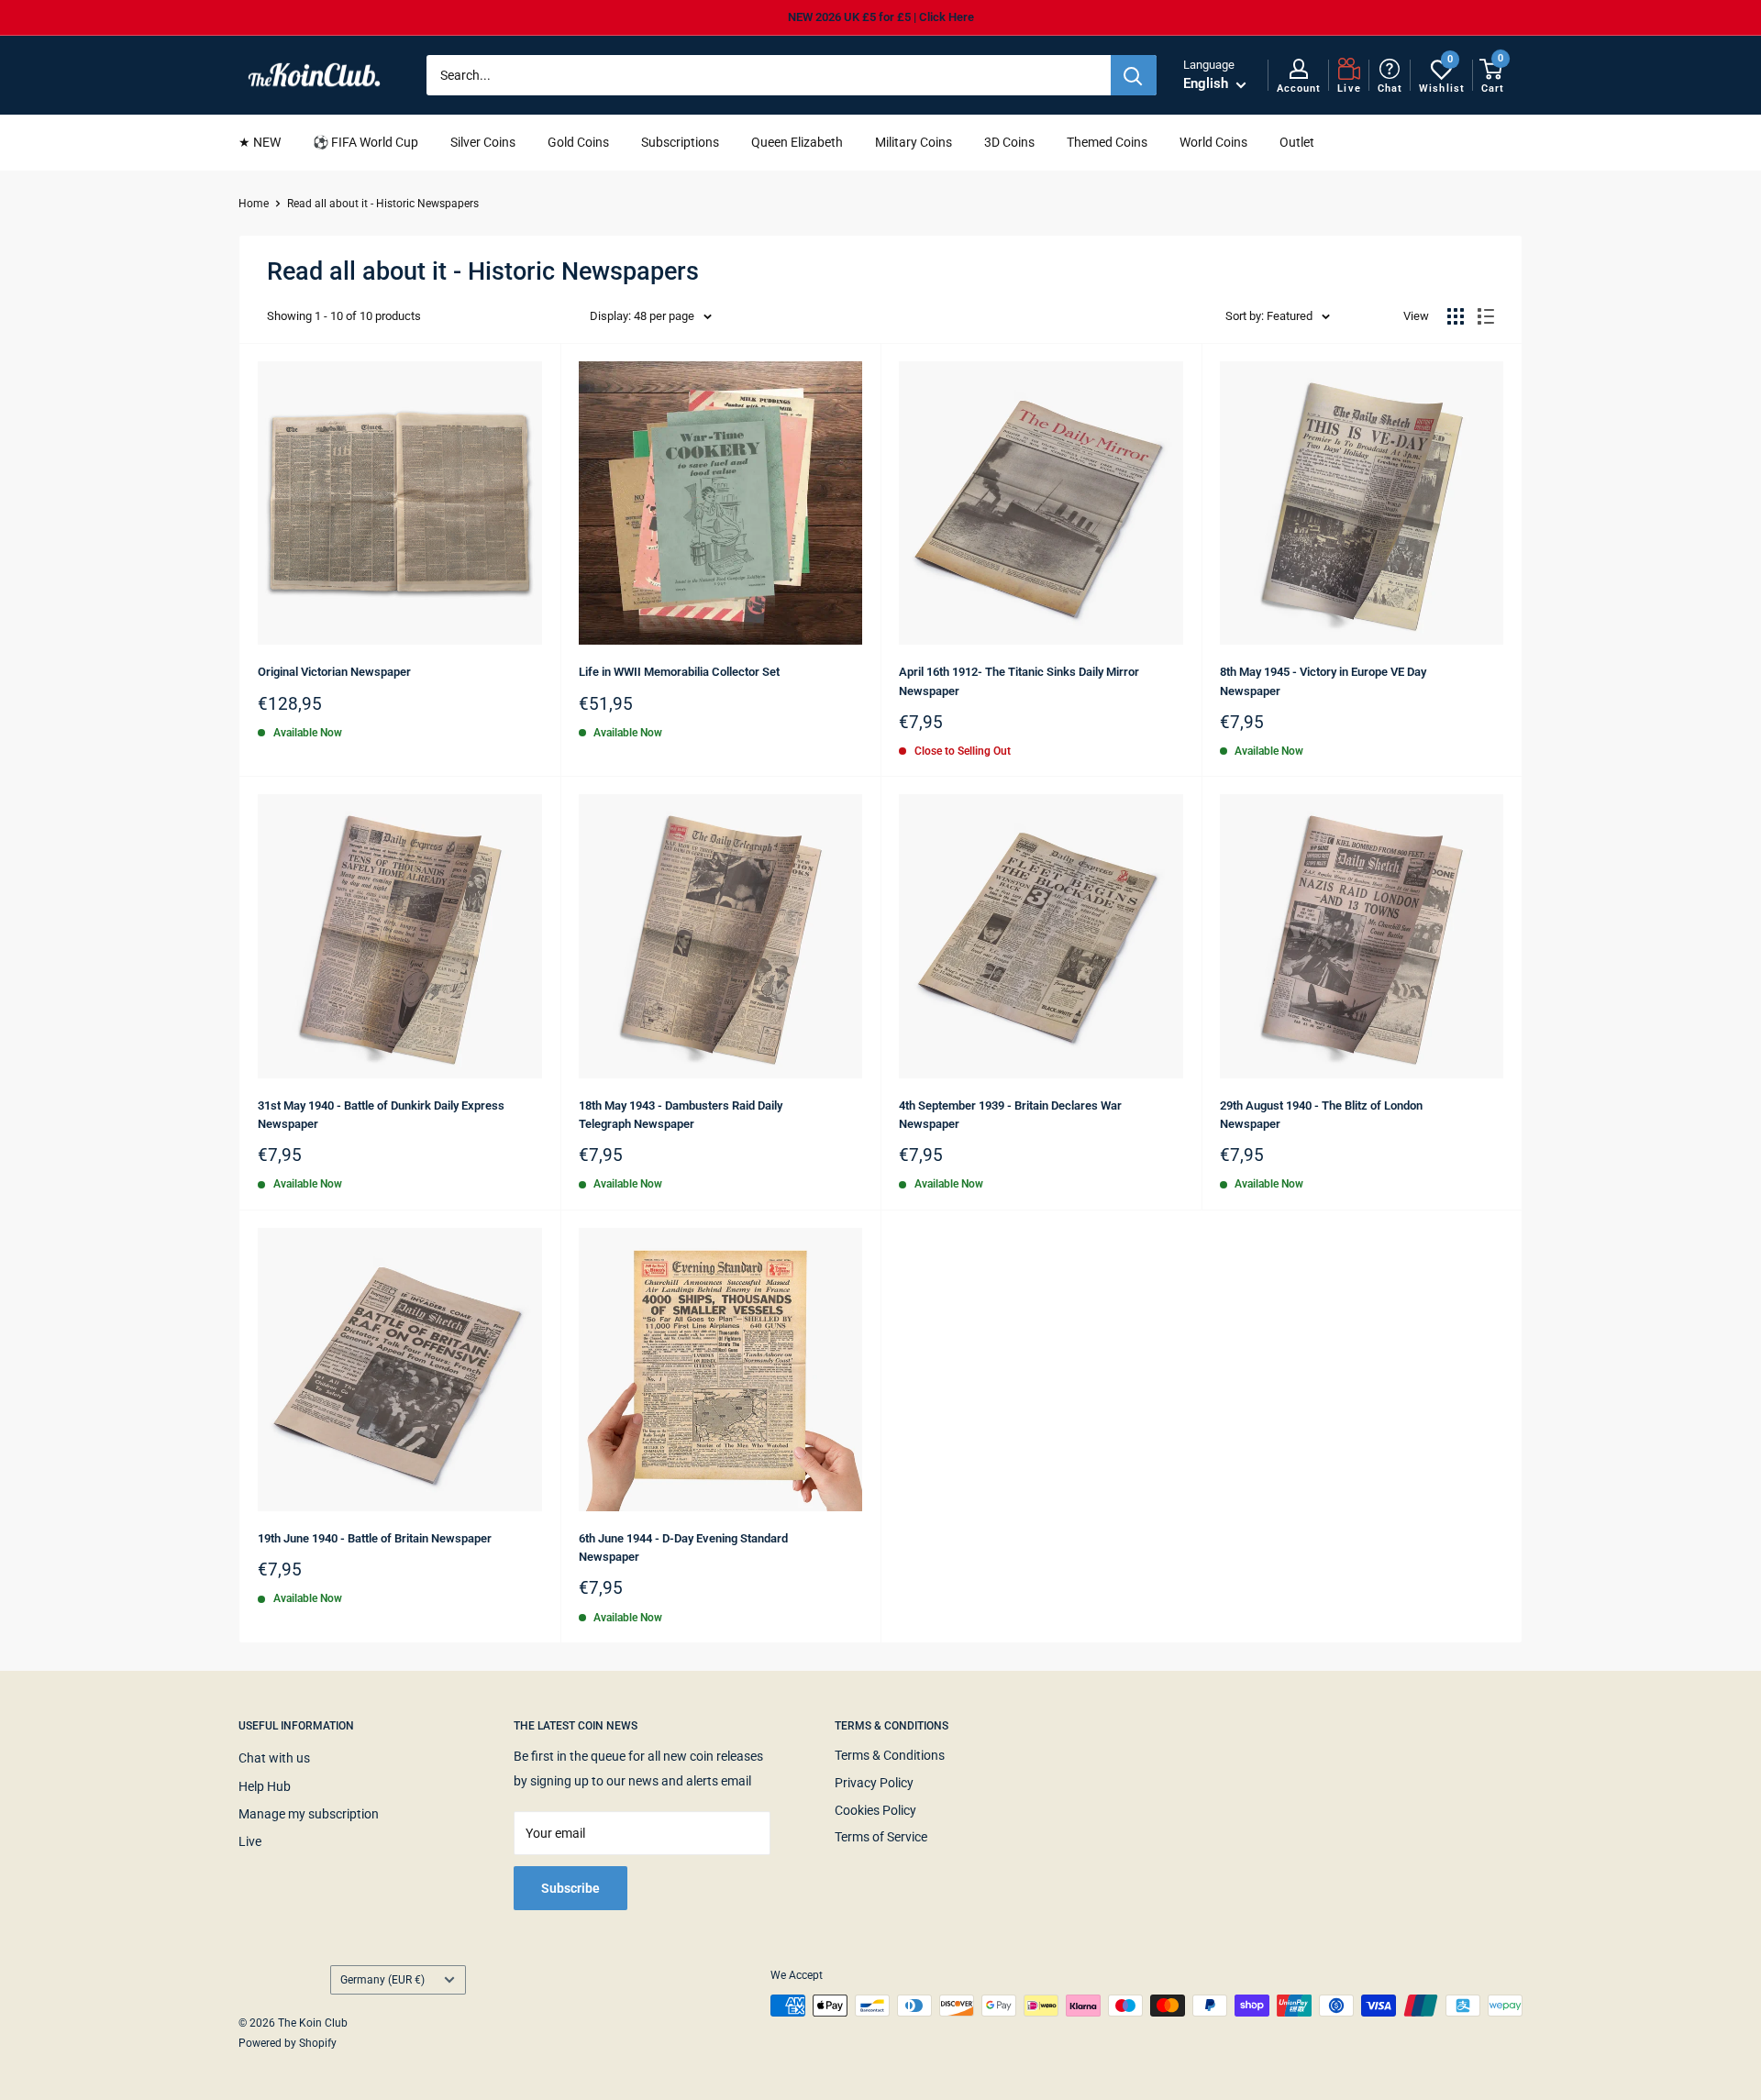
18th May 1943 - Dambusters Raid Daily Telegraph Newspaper (681, 1115)
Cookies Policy (875, 1810)
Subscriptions (680, 143)
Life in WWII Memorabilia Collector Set (679, 672)
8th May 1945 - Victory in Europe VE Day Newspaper (1323, 681)
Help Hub (265, 1786)
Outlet (1297, 143)
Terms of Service (881, 1837)
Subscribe (570, 1888)
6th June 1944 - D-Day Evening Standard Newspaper (683, 1547)
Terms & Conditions (890, 1755)
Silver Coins (483, 143)
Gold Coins (578, 143)
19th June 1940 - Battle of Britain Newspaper (375, 1538)
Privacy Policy (874, 1783)
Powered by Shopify (288, 2043)
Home (254, 204)
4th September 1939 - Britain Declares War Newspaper (1010, 1115)
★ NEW (260, 143)
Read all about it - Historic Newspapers (383, 204)
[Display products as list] (1486, 316)
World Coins (1213, 143)
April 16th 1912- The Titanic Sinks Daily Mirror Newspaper (1019, 681)
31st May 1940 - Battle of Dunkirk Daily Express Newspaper (381, 1115)
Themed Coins (1107, 143)
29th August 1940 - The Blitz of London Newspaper (1321, 1115)
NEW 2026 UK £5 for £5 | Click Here (881, 17)
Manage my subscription (309, 1814)
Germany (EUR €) (382, 1980)
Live (250, 1841)
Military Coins (914, 143)
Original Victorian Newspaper (334, 672)
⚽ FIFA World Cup (365, 143)
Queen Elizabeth (797, 143)
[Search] (1134, 75)
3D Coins (1009, 143)
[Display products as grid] (1456, 316)
